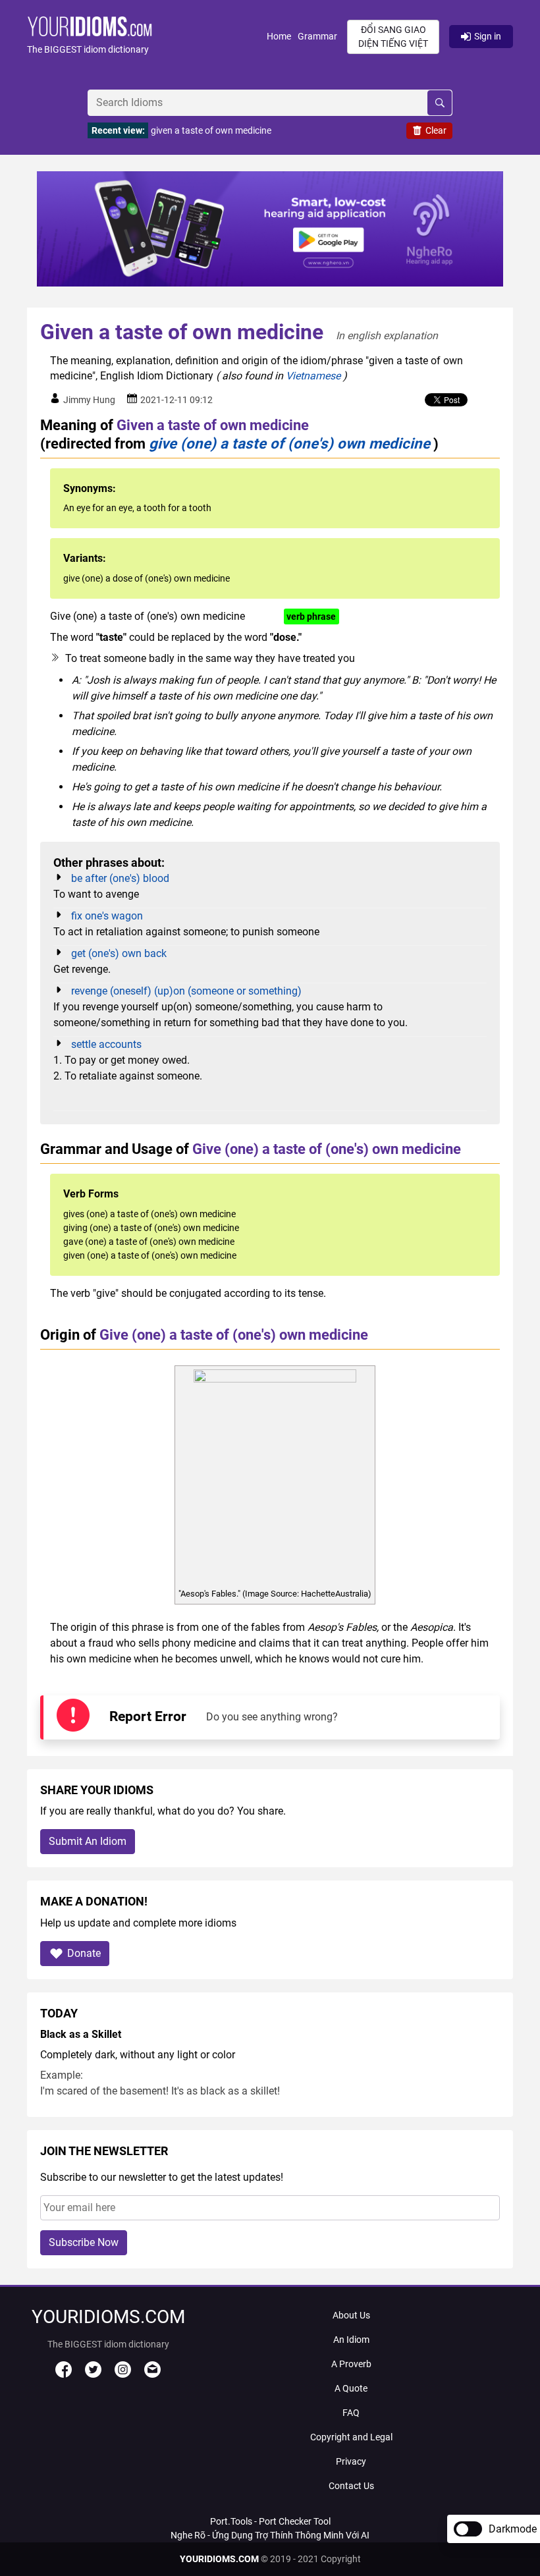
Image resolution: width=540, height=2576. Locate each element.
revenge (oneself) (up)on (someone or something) (186, 991)
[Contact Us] (152, 2374)
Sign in (488, 36)
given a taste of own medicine (211, 130)
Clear (436, 130)
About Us (351, 2315)
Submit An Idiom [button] (88, 1841)
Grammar (317, 36)
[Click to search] (440, 103)
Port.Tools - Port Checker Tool (270, 2521)
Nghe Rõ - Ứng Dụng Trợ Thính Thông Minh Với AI (270, 2535)
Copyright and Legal (351, 2437)
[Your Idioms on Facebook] (64, 2374)
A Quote (351, 2388)
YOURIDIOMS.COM (219, 2559)
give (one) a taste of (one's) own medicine (289, 443)
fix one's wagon (107, 916)
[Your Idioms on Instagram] (123, 2374)
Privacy (351, 2461)
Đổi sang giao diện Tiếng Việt (393, 37)
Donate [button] (84, 1953)
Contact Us (351, 2486)
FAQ (351, 2413)
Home (279, 36)
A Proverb (351, 2364)
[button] (147, 37)
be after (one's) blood (120, 878)
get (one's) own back (119, 953)
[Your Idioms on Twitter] (93, 2374)
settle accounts (106, 1044)
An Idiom (351, 2340)
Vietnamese (313, 376)
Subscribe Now (84, 2242)
